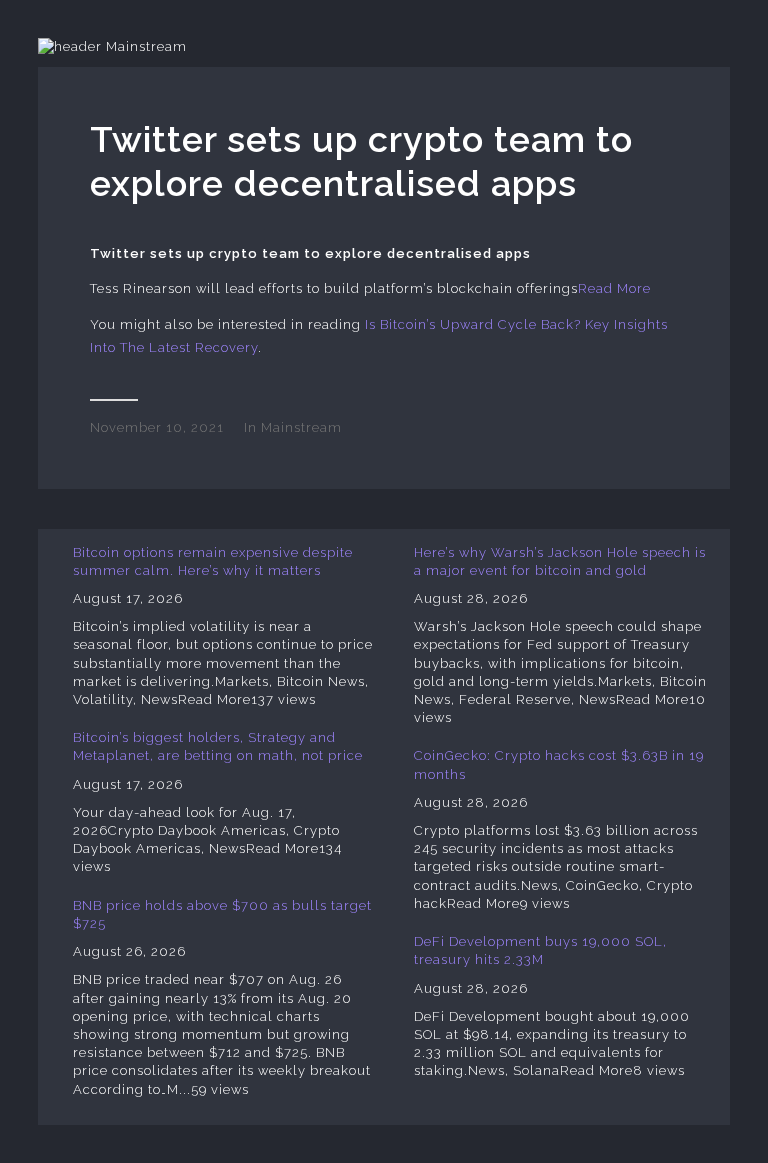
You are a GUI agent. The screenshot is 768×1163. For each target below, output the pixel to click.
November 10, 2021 (157, 427)
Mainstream (301, 427)
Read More (614, 288)
